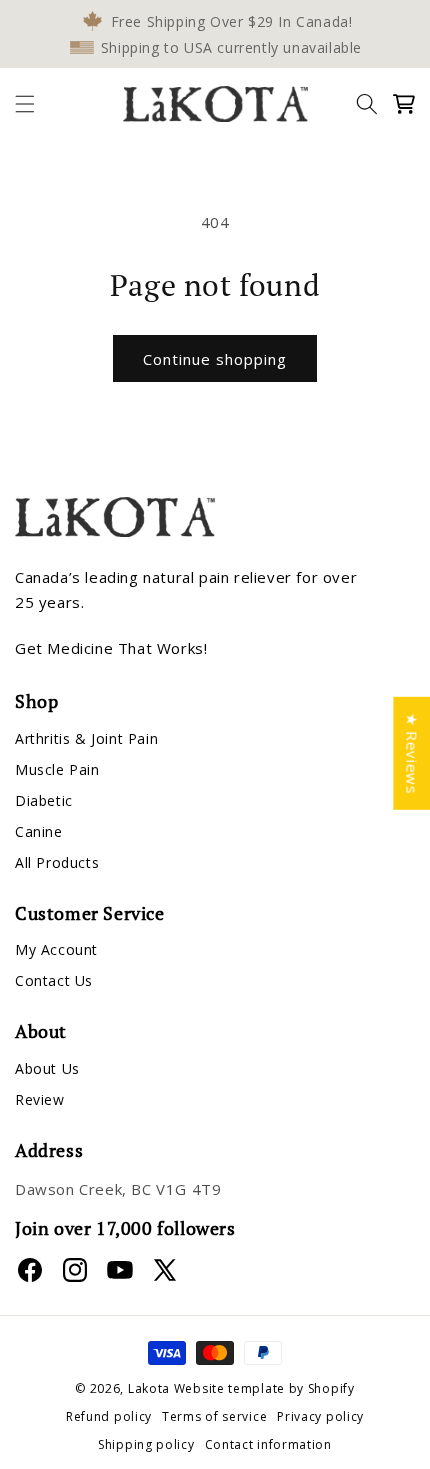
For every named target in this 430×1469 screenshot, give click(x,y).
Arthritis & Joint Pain (86, 738)
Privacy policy (320, 1416)
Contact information (268, 1444)
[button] (25, 104)
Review (40, 1099)
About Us (47, 1068)
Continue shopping (215, 359)
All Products (57, 862)
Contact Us (54, 980)
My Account (56, 949)
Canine (39, 831)
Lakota (149, 1388)
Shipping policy (146, 1444)
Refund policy (109, 1416)
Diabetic (44, 800)
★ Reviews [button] (412, 752)
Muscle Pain (57, 769)
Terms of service (214, 1416)
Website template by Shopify (264, 1388)
